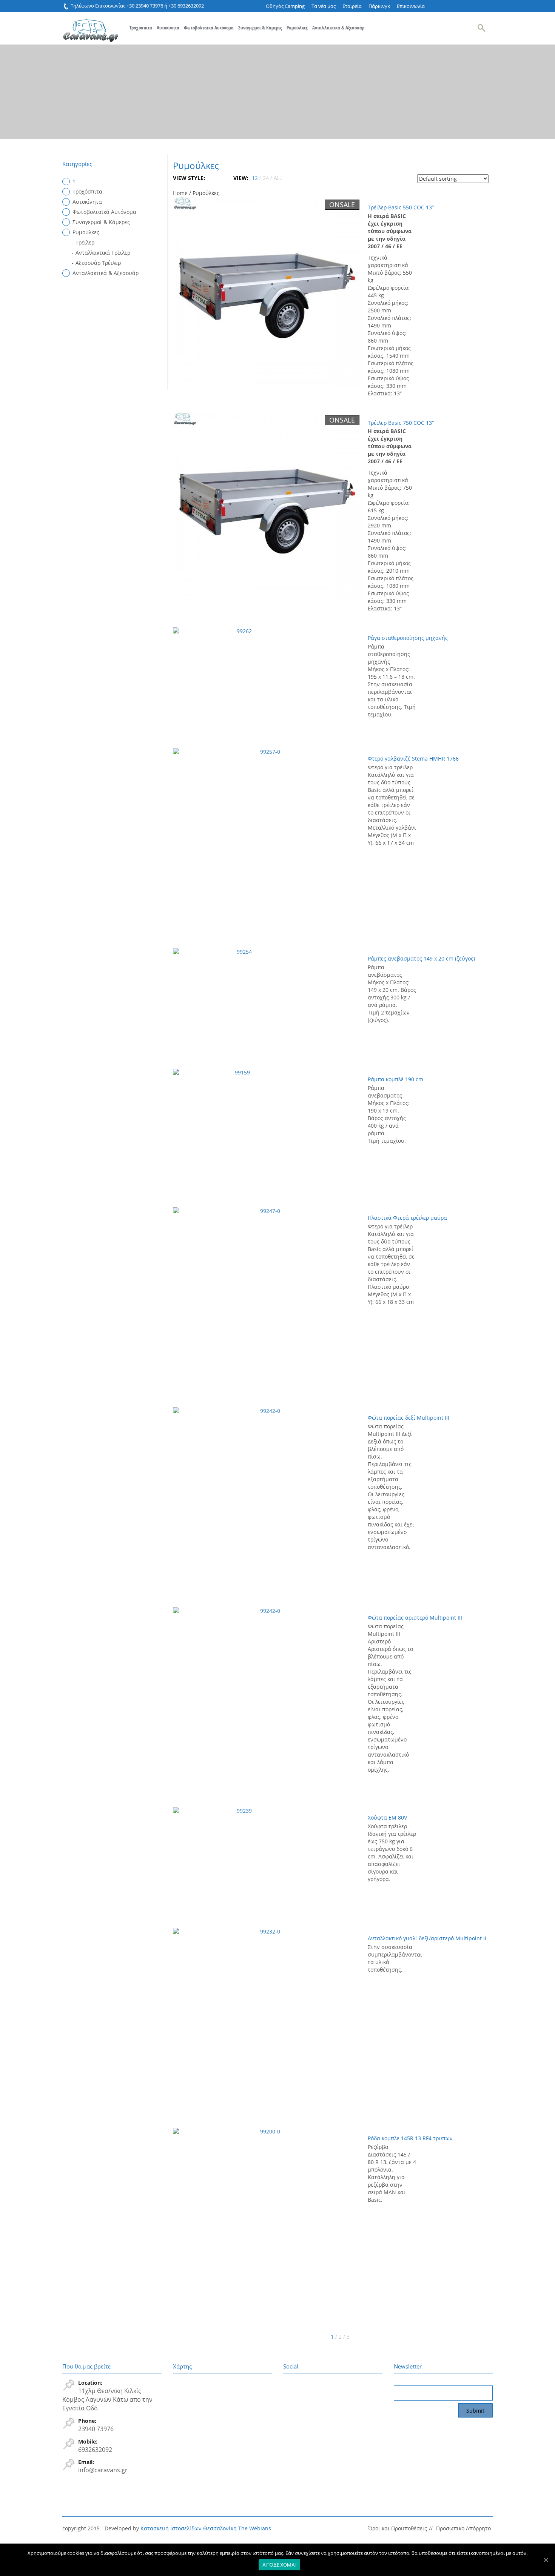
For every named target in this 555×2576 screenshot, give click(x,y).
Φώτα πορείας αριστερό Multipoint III (415, 1618)
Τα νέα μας (324, 6)
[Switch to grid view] (211, 178)
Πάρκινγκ (379, 6)
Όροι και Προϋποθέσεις (398, 2528)
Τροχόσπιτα (141, 28)
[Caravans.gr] (91, 27)
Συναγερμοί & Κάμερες (260, 28)
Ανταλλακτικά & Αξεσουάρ (338, 28)
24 (266, 178)
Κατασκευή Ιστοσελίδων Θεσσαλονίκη (189, 2528)
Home (180, 193)
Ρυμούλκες (297, 28)
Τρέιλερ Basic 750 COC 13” (401, 423)
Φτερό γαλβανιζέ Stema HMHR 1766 (413, 759)
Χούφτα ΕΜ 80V (387, 1817)
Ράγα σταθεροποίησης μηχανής (408, 638)
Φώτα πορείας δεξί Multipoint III (409, 1418)
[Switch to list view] (217, 178)
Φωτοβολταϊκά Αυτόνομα (209, 28)
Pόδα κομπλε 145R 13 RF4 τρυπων (410, 2138)
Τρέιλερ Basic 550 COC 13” (401, 207)
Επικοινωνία (411, 6)
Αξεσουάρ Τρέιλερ (98, 263)
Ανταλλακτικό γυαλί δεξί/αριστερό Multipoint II (427, 1938)
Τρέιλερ (85, 242)
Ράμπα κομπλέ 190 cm (395, 1079)
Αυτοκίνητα (168, 28)
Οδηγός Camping (285, 6)
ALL (278, 178)
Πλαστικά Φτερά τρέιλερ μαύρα (407, 1218)
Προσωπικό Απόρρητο (463, 2528)
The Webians (255, 2528)
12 (255, 178)
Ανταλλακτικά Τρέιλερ (103, 253)
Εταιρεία (352, 6)
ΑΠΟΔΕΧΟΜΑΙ (279, 2565)
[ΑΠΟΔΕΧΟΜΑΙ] (546, 2560)
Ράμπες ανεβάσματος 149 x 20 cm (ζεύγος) (421, 958)
